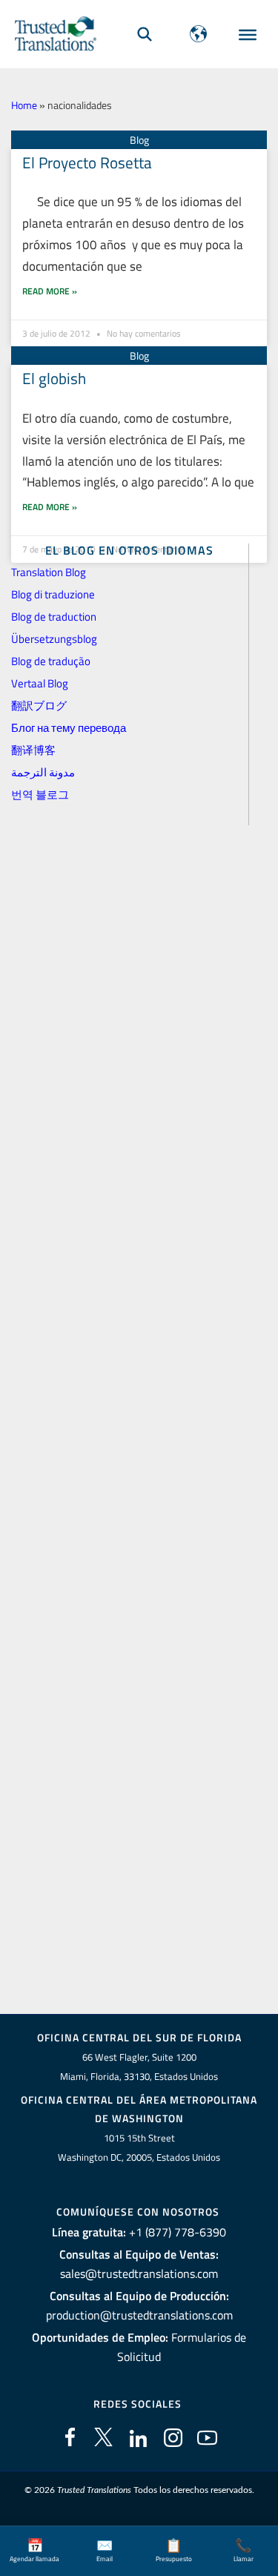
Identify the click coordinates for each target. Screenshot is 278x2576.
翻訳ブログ (39, 706)
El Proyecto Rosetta (87, 162)
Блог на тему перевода (69, 728)
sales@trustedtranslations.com (139, 2273)
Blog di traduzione (53, 594)
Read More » (50, 291)
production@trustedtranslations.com (139, 2315)
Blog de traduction (54, 617)
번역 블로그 (40, 795)
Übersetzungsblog (54, 639)
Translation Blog (49, 572)
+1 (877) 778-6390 (178, 2232)
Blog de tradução (51, 661)
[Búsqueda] (145, 34)
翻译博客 (33, 750)
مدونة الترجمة (43, 772)
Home (24, 105)
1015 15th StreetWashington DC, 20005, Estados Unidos (139, 2148)
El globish (54, 378)
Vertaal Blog (40, 683)
